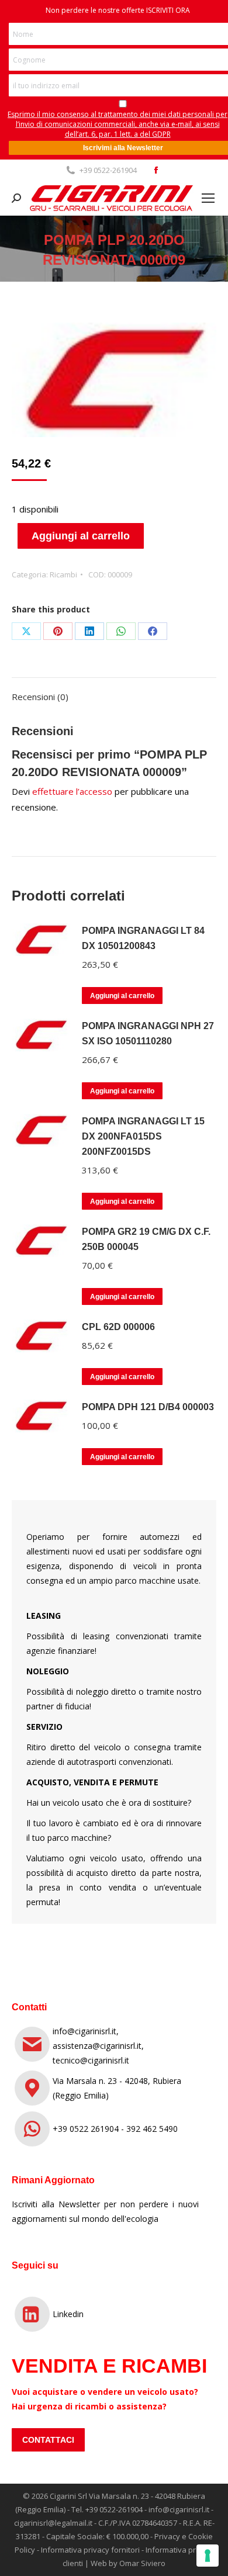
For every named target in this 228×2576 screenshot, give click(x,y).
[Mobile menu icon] (208, 198)
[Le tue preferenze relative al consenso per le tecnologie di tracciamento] (208, 2556)
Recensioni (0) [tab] (40, 697)
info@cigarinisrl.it (179, 2509)
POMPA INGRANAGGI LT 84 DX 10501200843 (143, 938)
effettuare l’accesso (72, 791)
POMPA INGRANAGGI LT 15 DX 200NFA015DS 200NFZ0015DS (143, 1136)
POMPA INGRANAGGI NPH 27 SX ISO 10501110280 (148, 1033)
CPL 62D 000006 (118, 1327)
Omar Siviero (142, 2563)
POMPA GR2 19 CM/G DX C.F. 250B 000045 (146, 1239)
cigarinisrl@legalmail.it (53, 2523)
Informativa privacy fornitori (90, 2550)
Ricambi (63, 574)
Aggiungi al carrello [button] (122, 996)
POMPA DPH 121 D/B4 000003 (148, 1407)
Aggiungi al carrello (81, 536)
